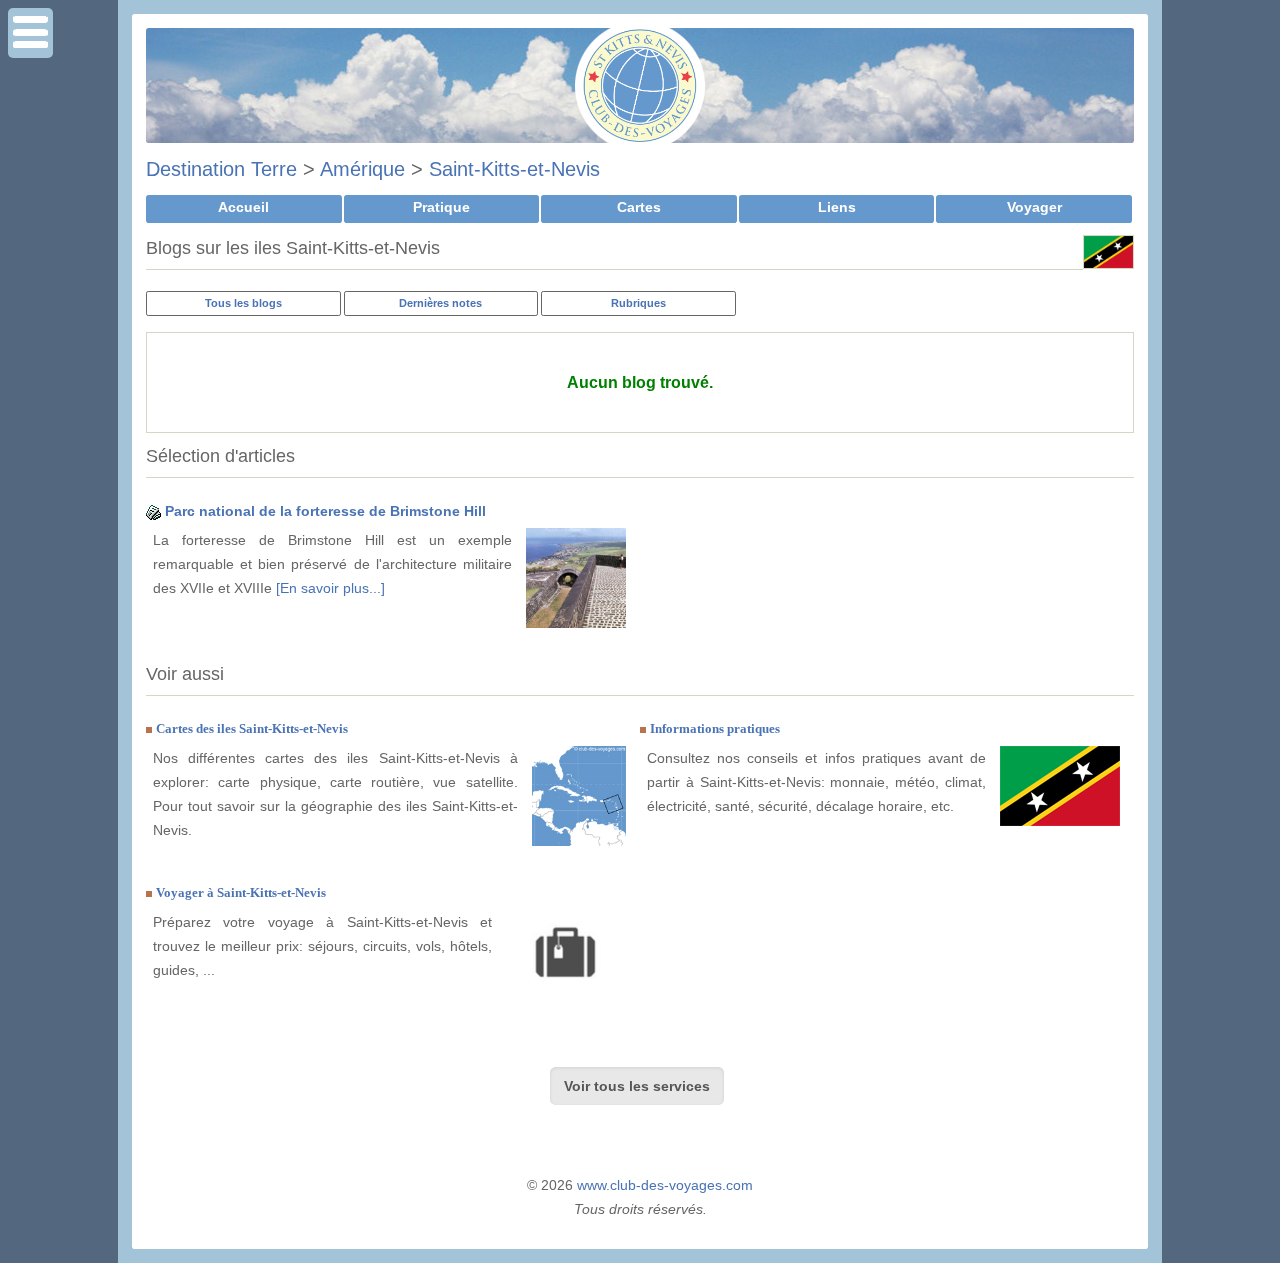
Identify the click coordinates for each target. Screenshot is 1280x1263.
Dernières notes (440, 303)
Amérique (362, 169)
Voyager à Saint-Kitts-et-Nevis (241, 892)
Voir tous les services (637, 1086)
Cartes (639, 207)
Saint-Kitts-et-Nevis (514, 169)
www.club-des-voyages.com (665, 1185)
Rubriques (638, 303)
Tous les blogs (243, 303)
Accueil (243, 207)
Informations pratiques (715, 728)
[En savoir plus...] (330, 588)
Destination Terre (221, 169)
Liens (837, 207)
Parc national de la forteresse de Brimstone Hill (325, 511)
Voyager (1034, 207)
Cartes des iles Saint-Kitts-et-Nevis (252, 728)
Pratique (441, 207)
